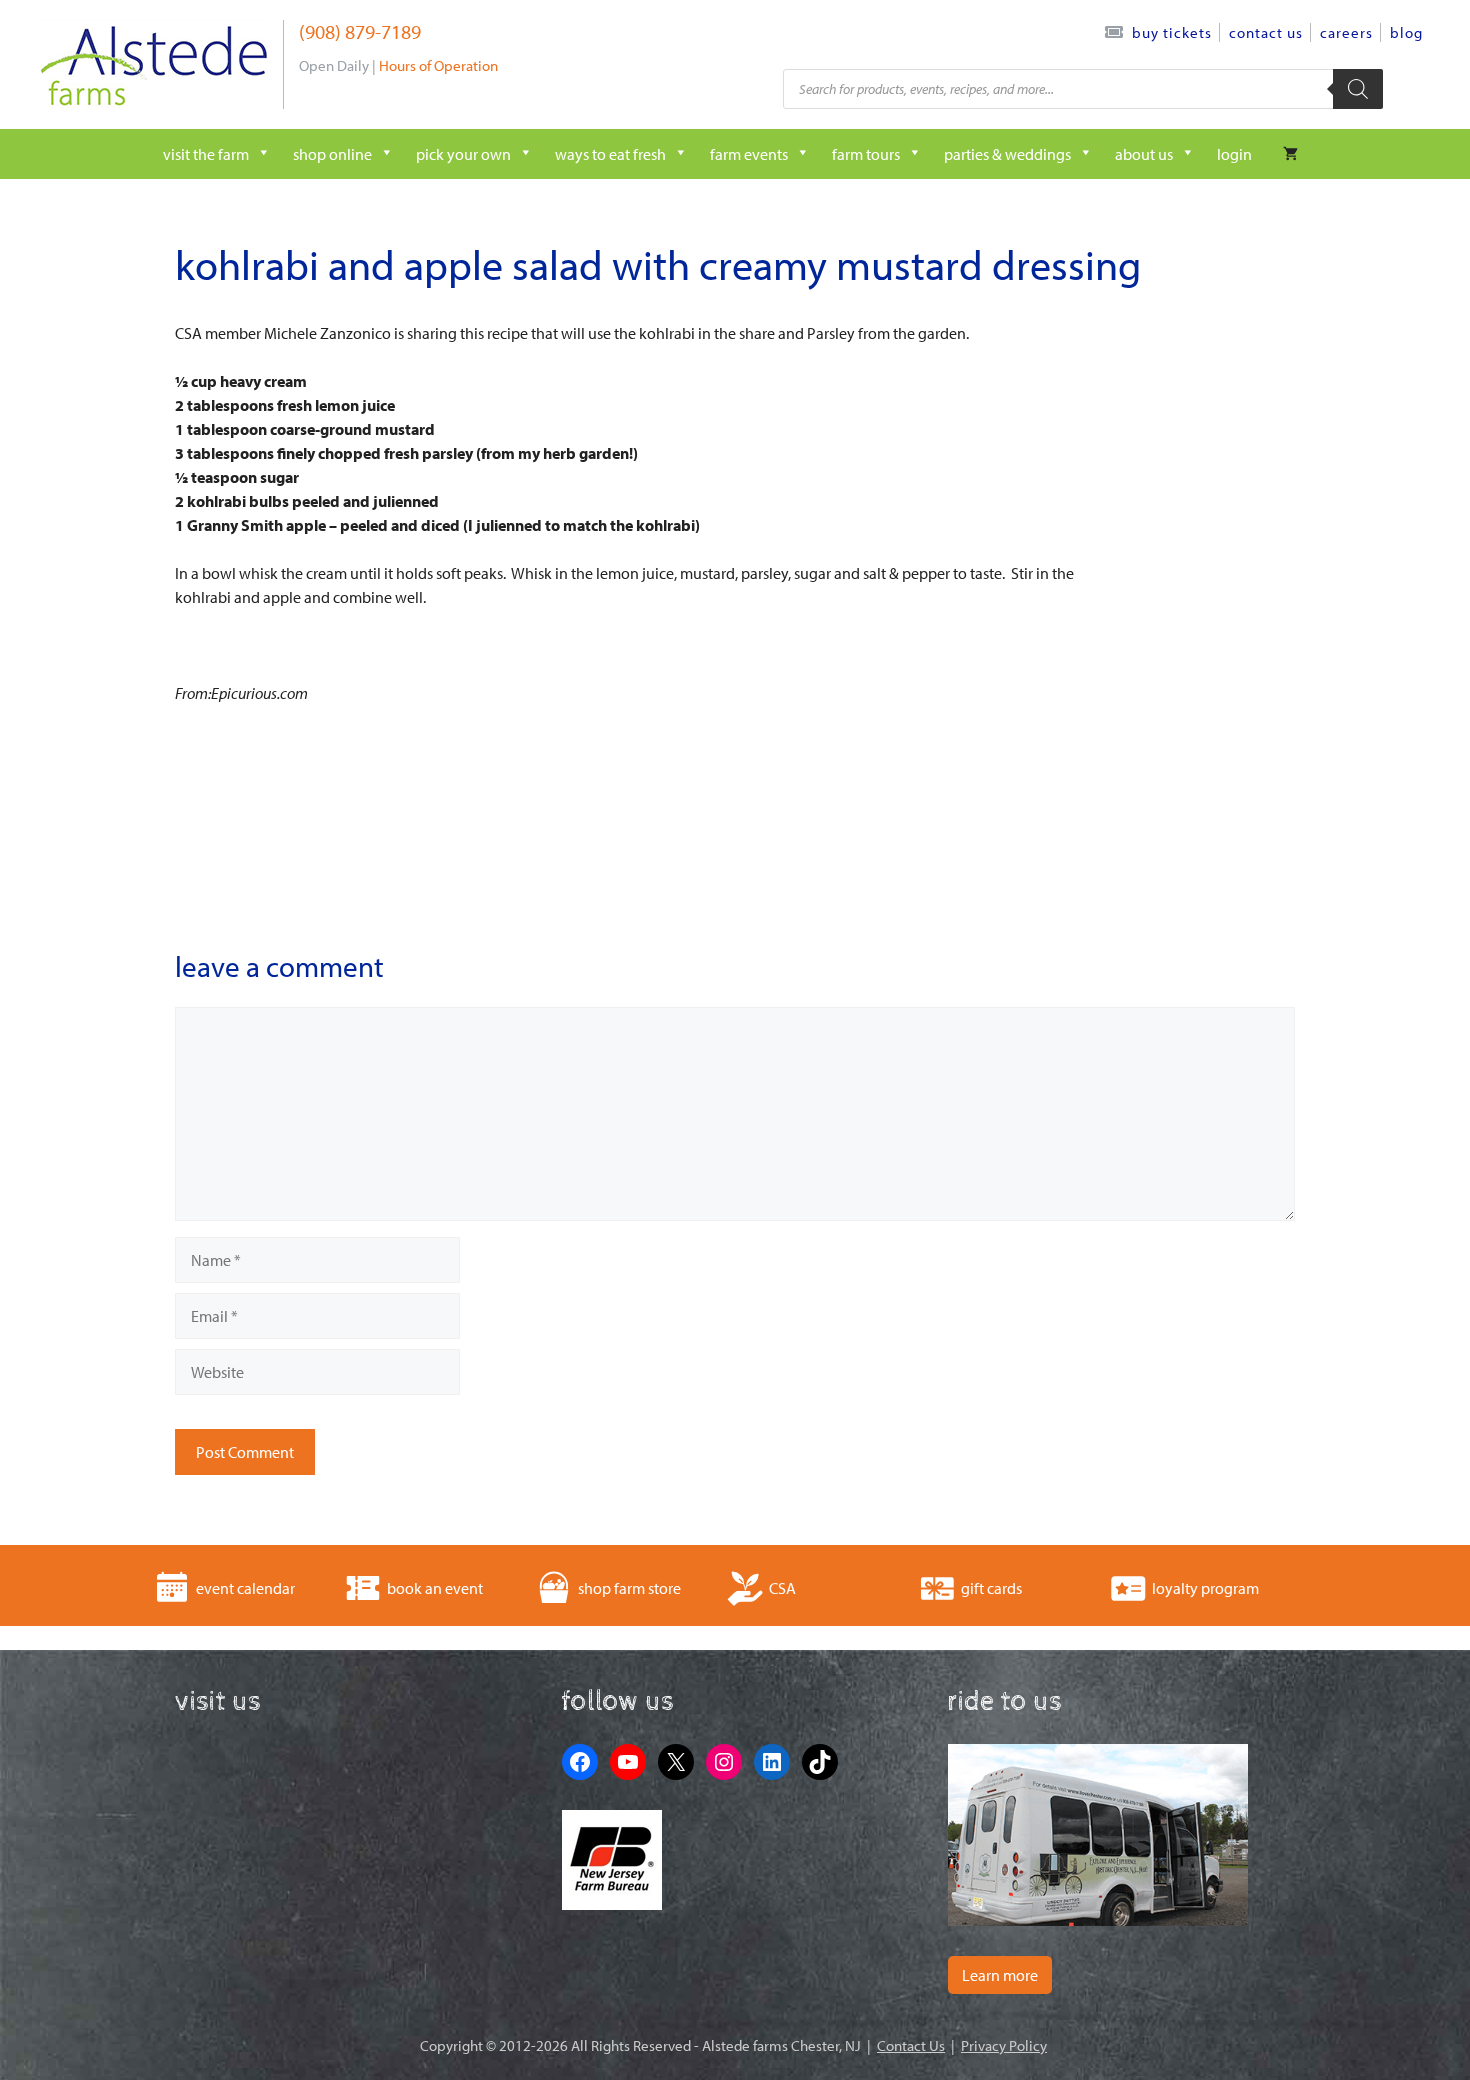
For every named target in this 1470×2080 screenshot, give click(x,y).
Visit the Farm (206, 154)
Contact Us (1266, 32)
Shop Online (332, 154)
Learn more (1000, 1975)
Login (1234, 154)
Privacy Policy (1004, 2045)
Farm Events (749, 154)
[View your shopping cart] (1290, 154)
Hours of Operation (438, 65)
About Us (1144, 154)
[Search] (1358, 89)
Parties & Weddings (1007, 154)
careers (1346, 32)
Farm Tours (866, 154)
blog (1406, 32)
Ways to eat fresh (610, 154)
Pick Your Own (463, 154)
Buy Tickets (1172, 32)
